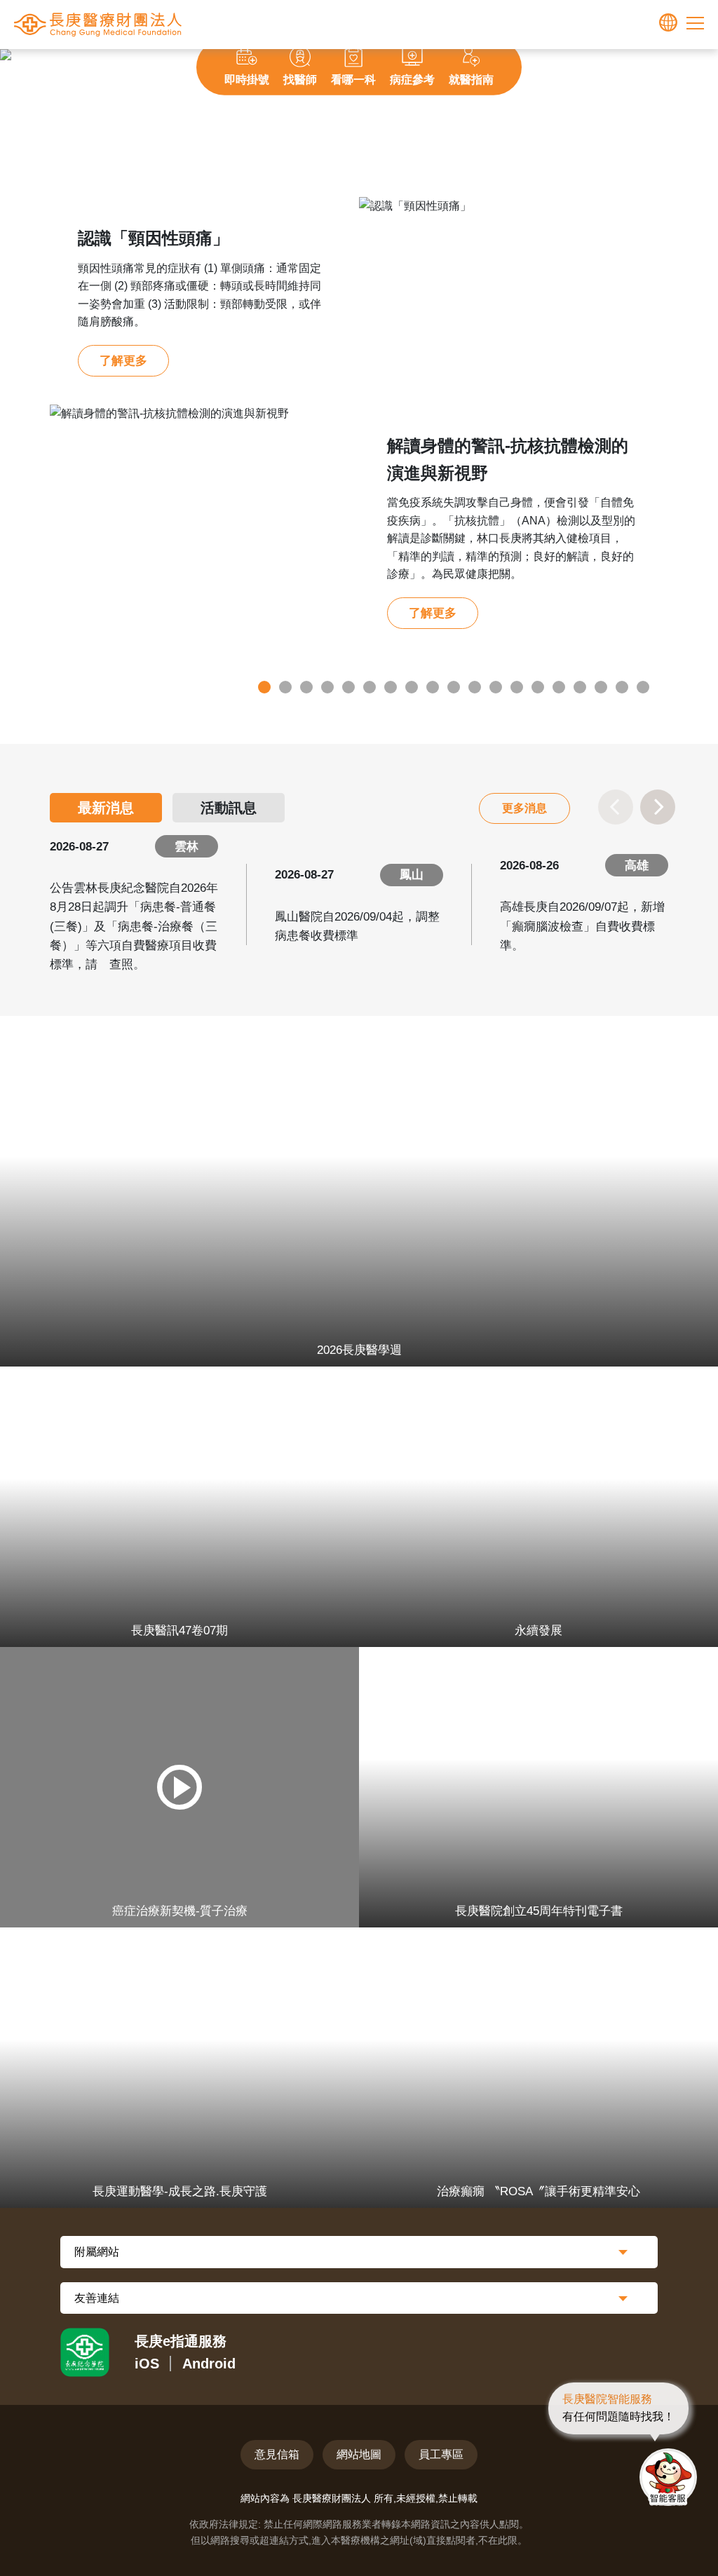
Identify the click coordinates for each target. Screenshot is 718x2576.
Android (209, 2364)
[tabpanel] (359, 427)
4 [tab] (327, 687)
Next (676, 58)
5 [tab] (348, 687)
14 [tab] (538, 687)
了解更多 (123, 361)
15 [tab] (559, 687)
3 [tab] (306, 687)
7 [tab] (391, 687)
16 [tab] (580, 687)
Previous (42, 58)
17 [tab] (601, 687)
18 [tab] (622, 687)
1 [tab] (264, 687)
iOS (147, 2364)
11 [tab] (475, 687)
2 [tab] (285, 687)
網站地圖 (359, 2454)
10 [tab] (454, 687)
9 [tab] (433, 687)
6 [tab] (370, 687)
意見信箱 (277, 2454)
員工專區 (441, 2454)
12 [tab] (496, 687)
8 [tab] (412, 687)
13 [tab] (517, 687)
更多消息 (524, 808)
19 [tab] (643, 687)
